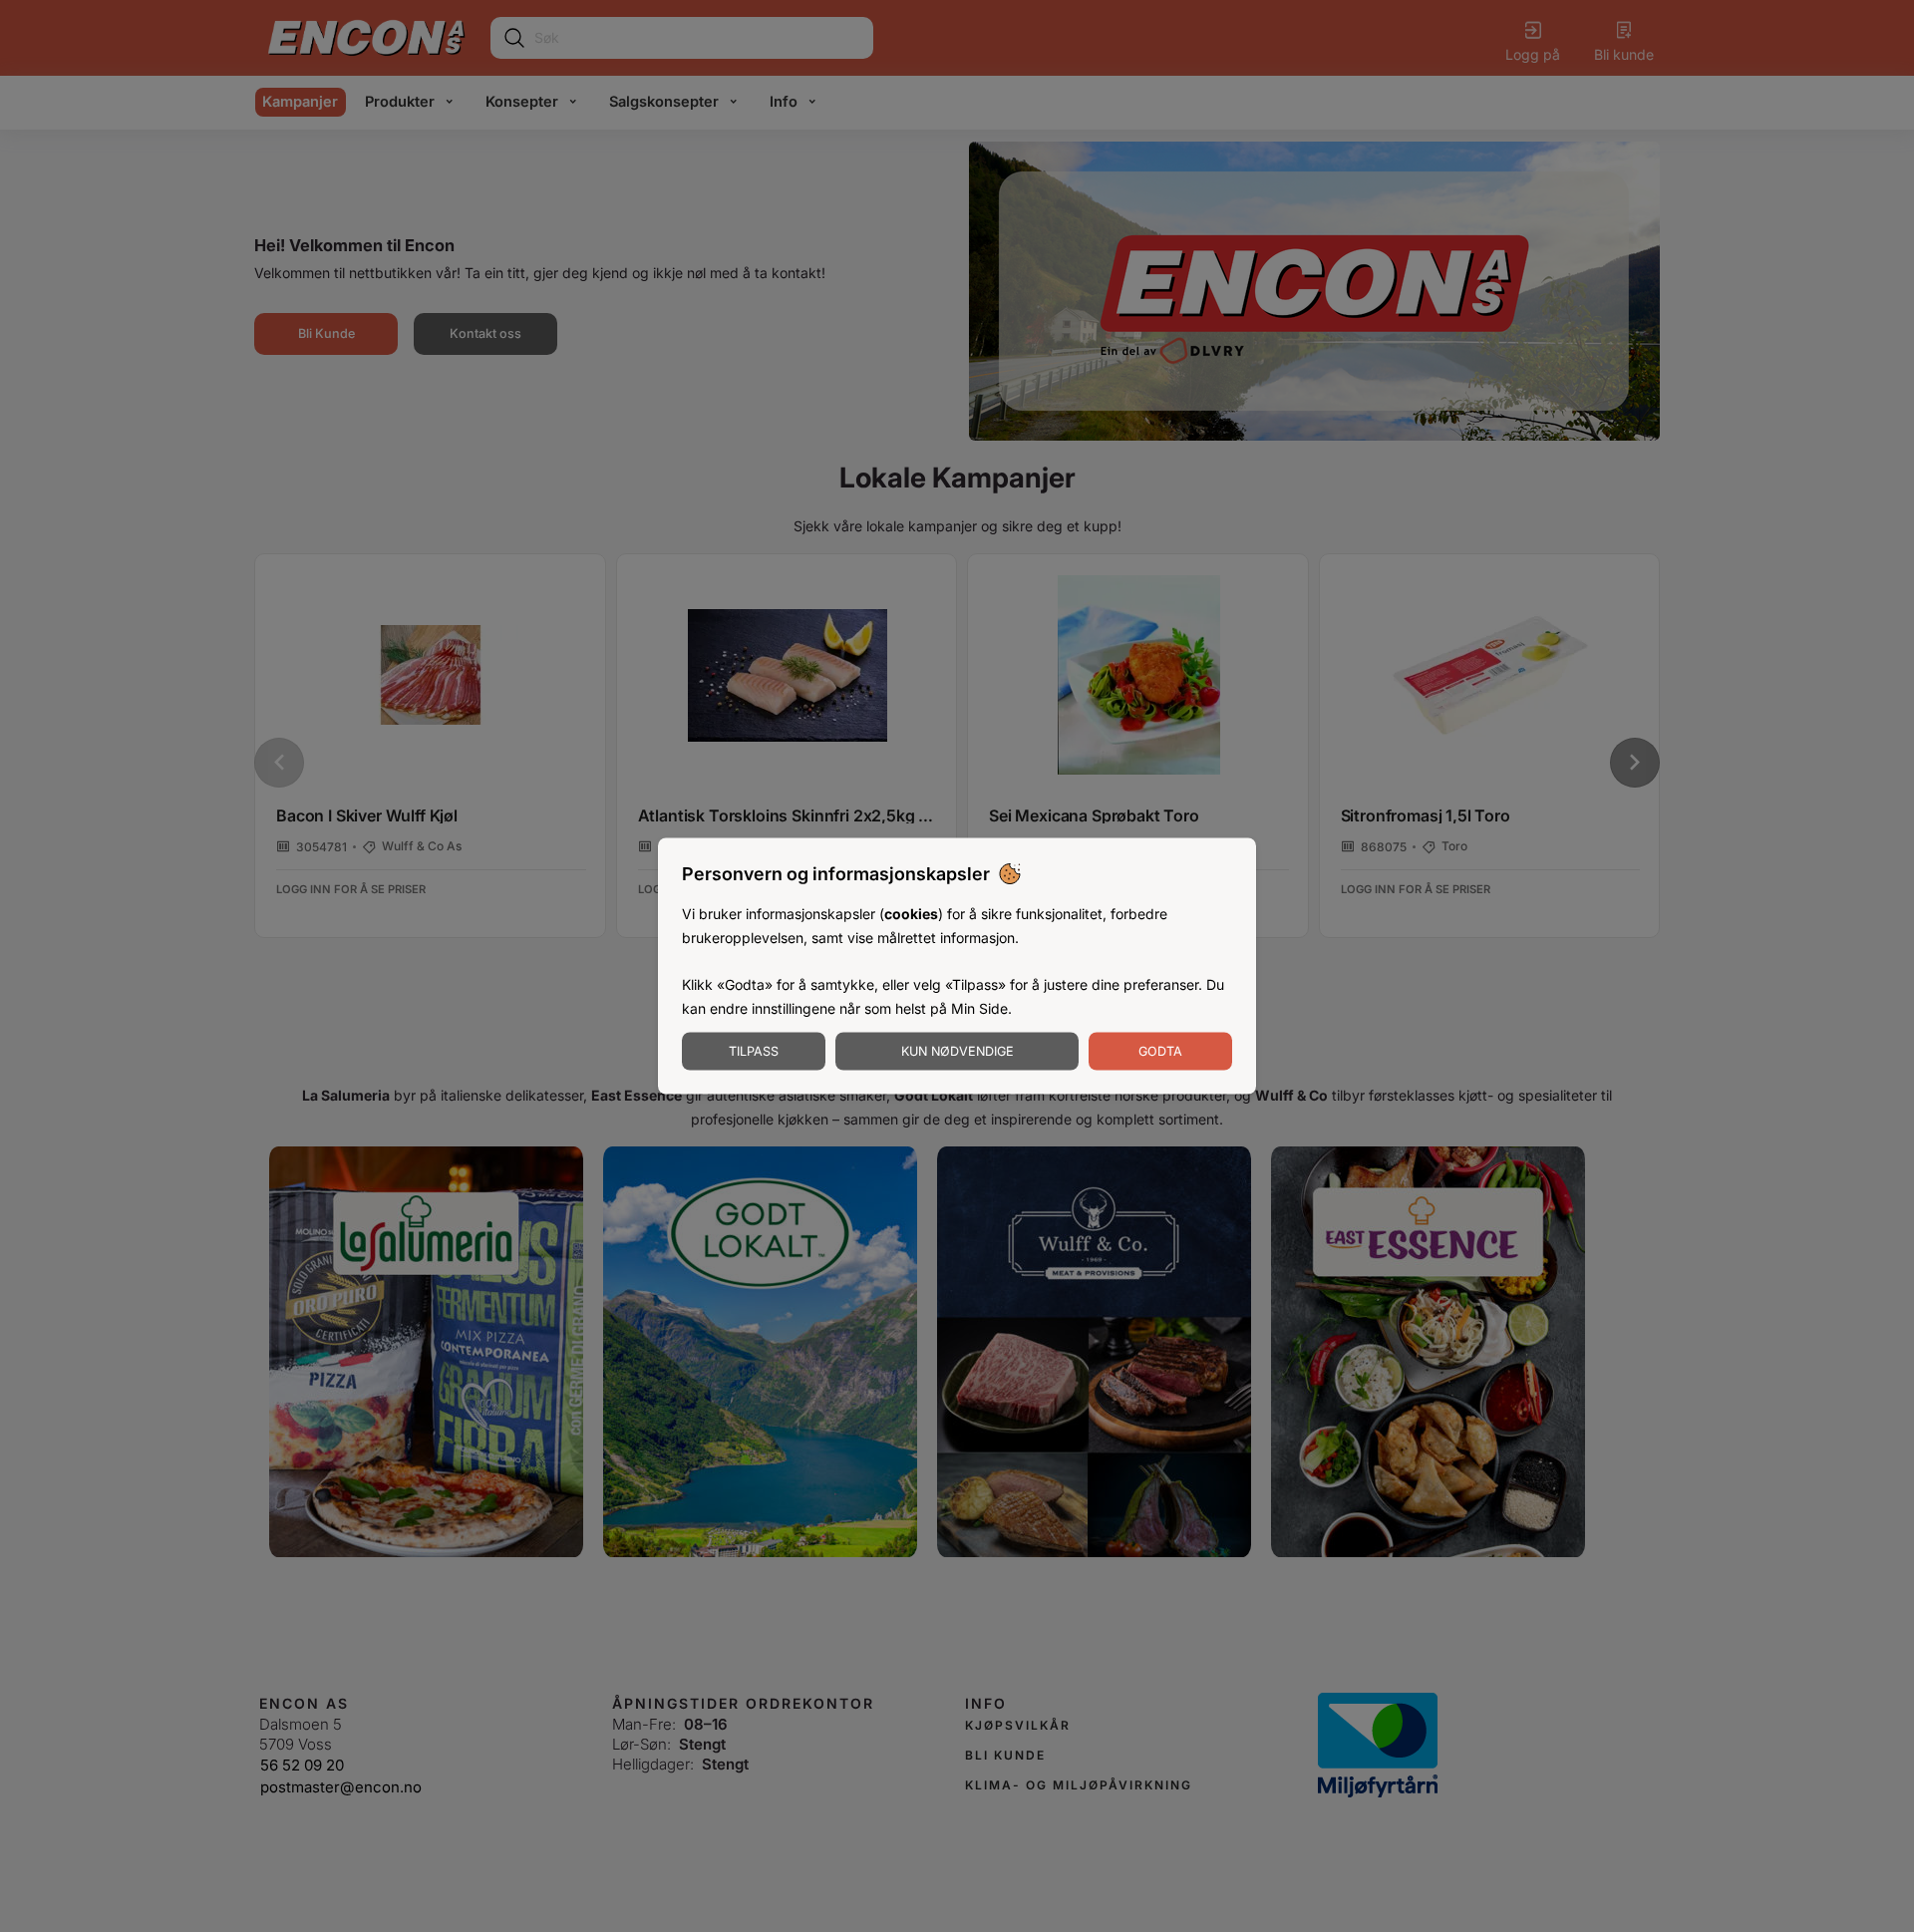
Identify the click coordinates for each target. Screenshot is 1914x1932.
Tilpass (754, 1050)
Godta (1160, 1050)
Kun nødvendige (957, 1050)
